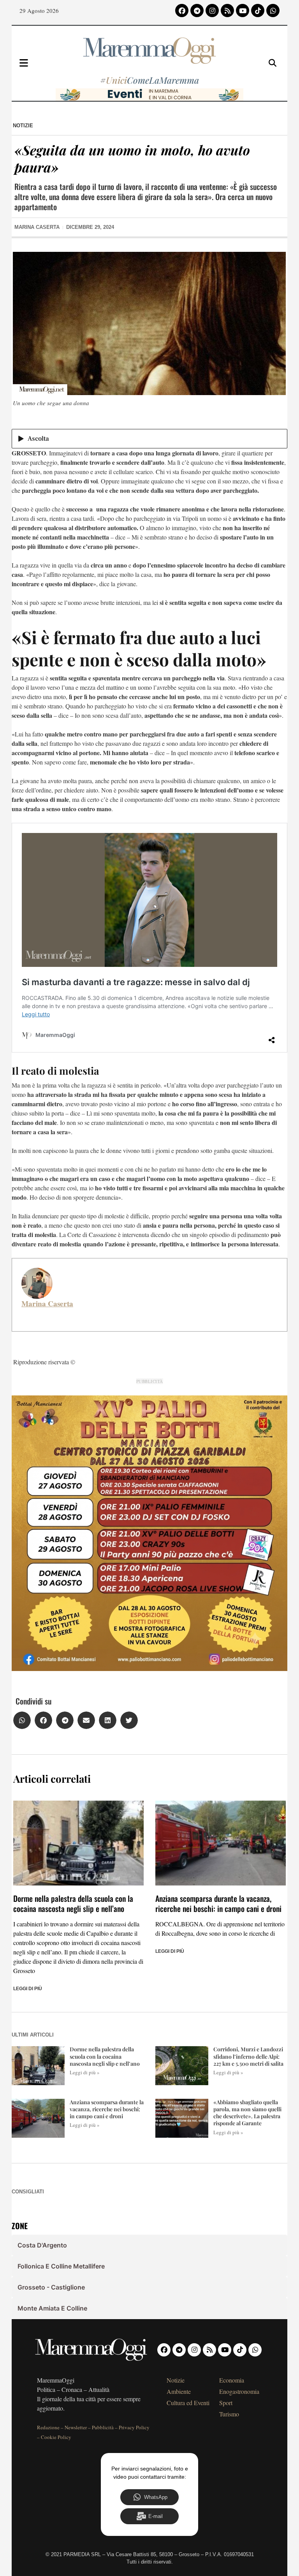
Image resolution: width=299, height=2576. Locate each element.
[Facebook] (182, 11)
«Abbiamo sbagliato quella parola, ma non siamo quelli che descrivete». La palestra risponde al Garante (247, 2113)
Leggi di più (28, 1989)
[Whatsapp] (273, 11)
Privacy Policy (134, 2427)
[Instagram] (212, 11)
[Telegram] (197, 11)
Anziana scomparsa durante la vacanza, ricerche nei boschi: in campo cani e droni (218, 1903)
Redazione (48, 2427)
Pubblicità (103, 2427)
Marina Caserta (47, 1304)
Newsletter (76, 2427)
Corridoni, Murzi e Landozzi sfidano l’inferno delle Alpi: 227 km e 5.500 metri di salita (248, 2056)
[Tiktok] (258, 11)
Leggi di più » (85, 2072)
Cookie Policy (56, 2437)
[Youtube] (243, 11)
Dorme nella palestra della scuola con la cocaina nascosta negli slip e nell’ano (73, 1903)
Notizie (23, 126)
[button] (22, 1720)
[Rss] (227, 11)
